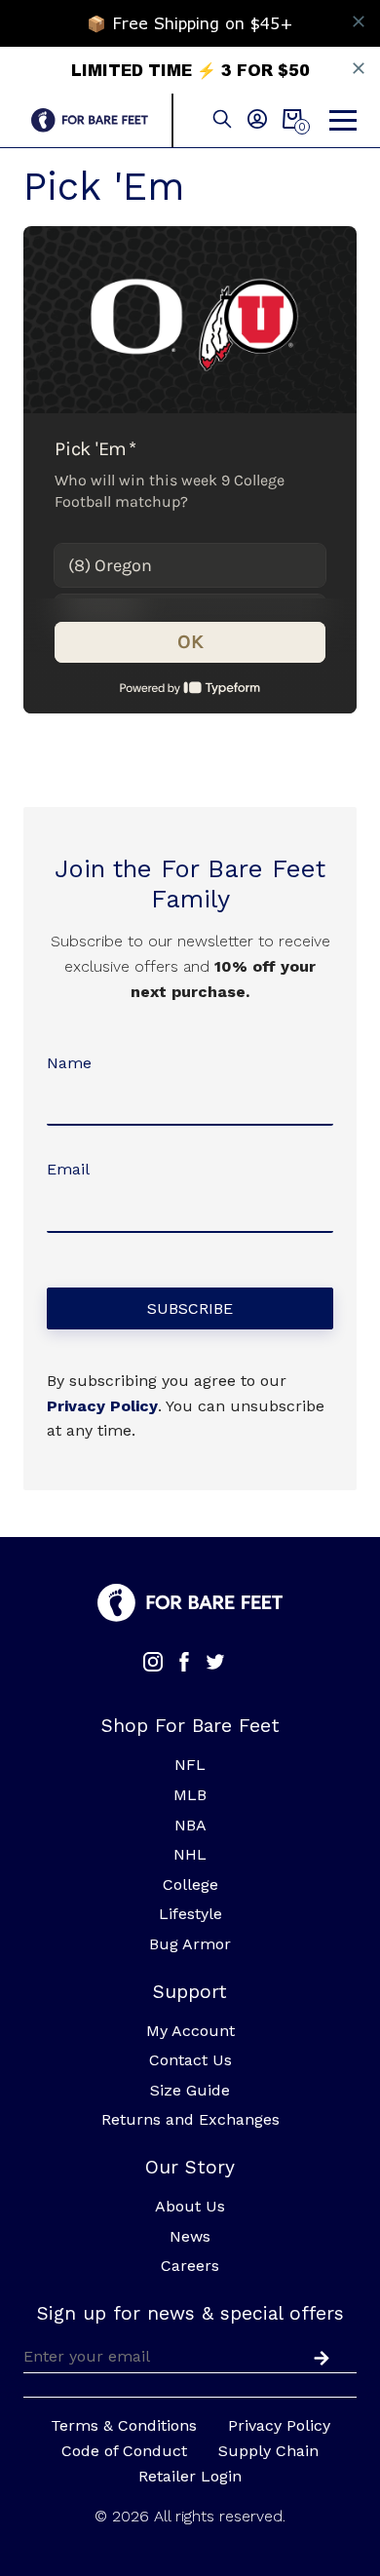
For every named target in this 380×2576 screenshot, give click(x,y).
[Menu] (343, 121)
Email (68, 1169)
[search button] (222, 120)
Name (69, 1063)
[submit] (318, 2356)
